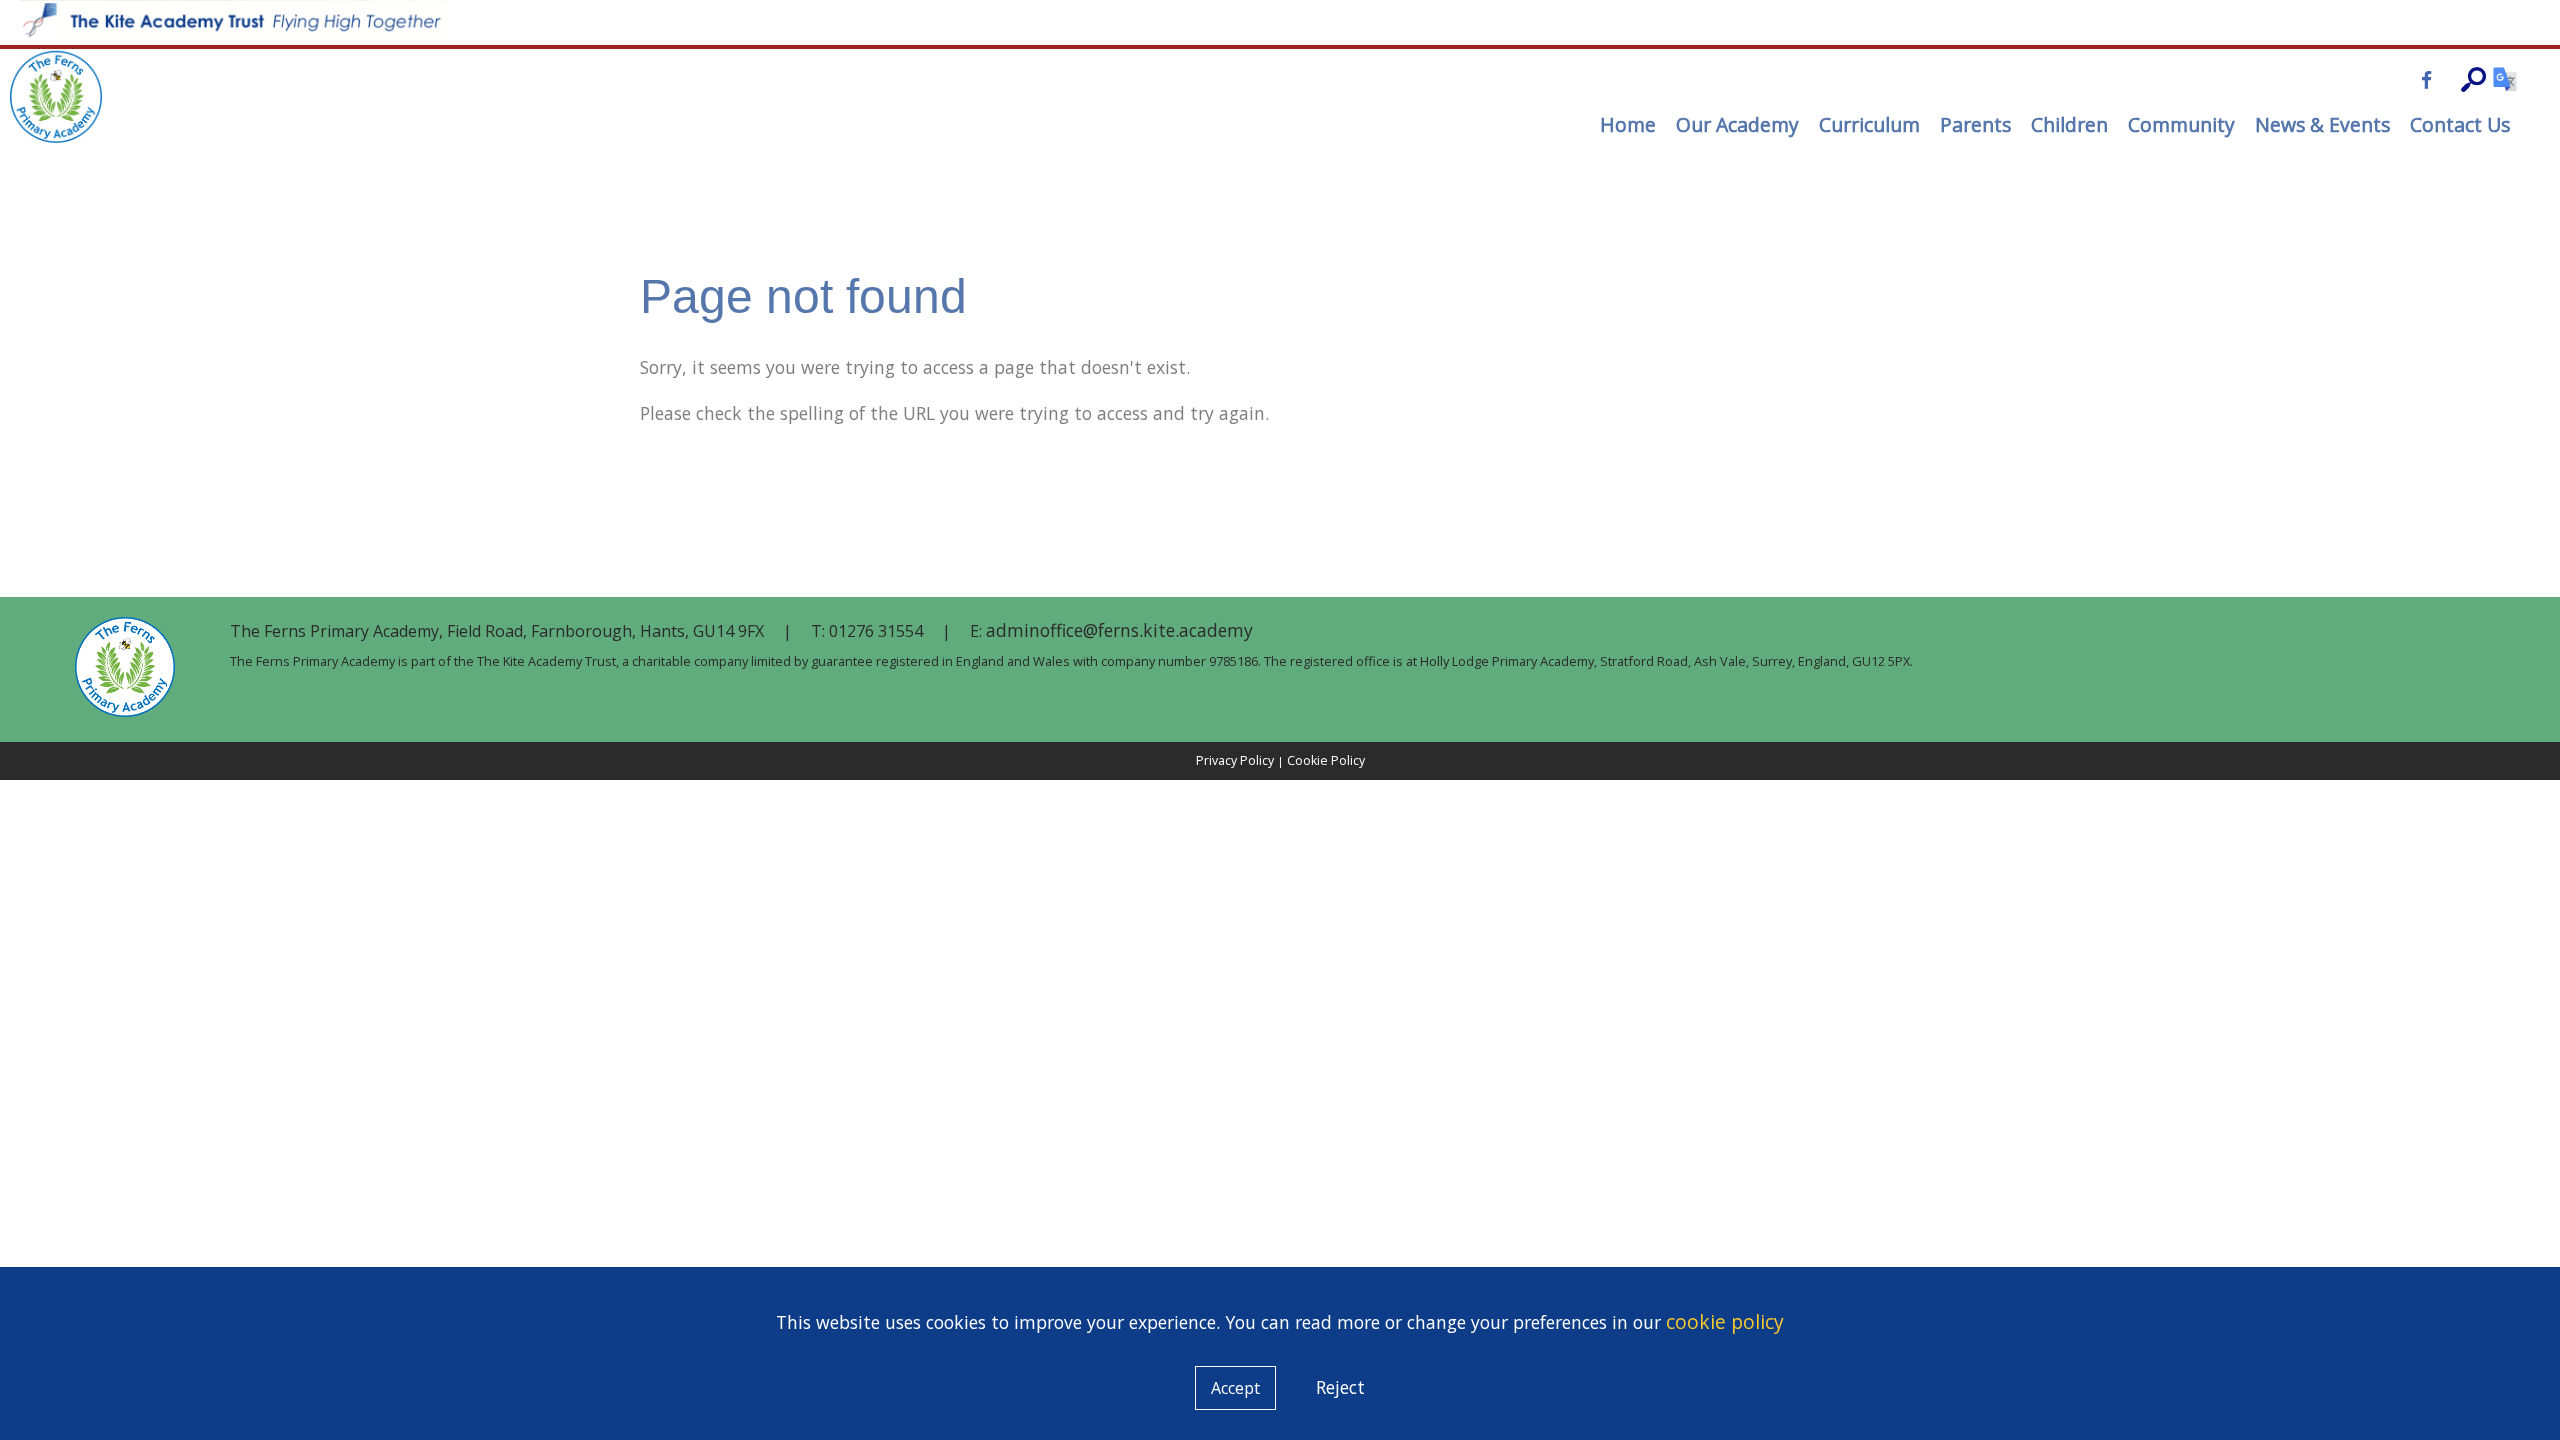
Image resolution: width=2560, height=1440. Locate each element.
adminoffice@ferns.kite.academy (1119, 630)
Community (2181, 124)
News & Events (2322, 124)
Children (2069, 124)
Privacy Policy (1235, 760)
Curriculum (1869, 124)
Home (1628, 124)
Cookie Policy (1326, 760)
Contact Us (2460, 124)
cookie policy (1725, 1321)
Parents (1975, 124)
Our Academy (1737, 124)
